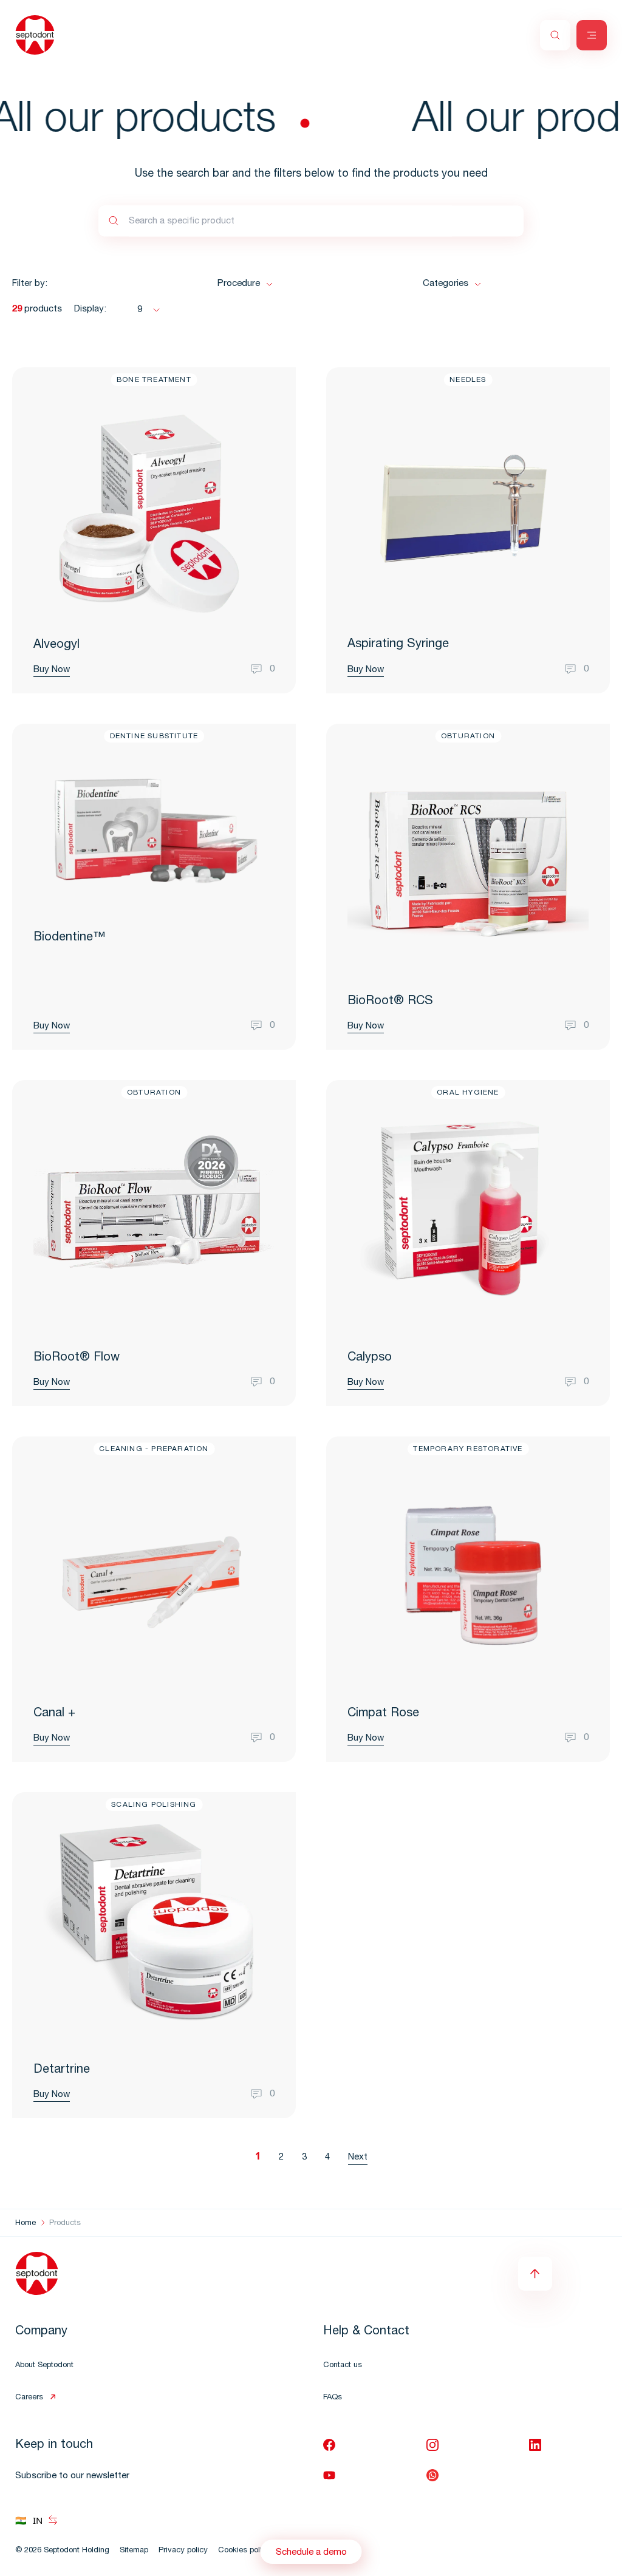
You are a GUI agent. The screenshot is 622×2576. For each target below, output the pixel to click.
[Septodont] (35, 35)
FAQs (333, 2398)
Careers (29, 2398)
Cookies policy (244, 2551)
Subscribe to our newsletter (72, 2476)
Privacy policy (183, 2551)
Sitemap (134, 2551)
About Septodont (44, 2366)
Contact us (343, 2366)
